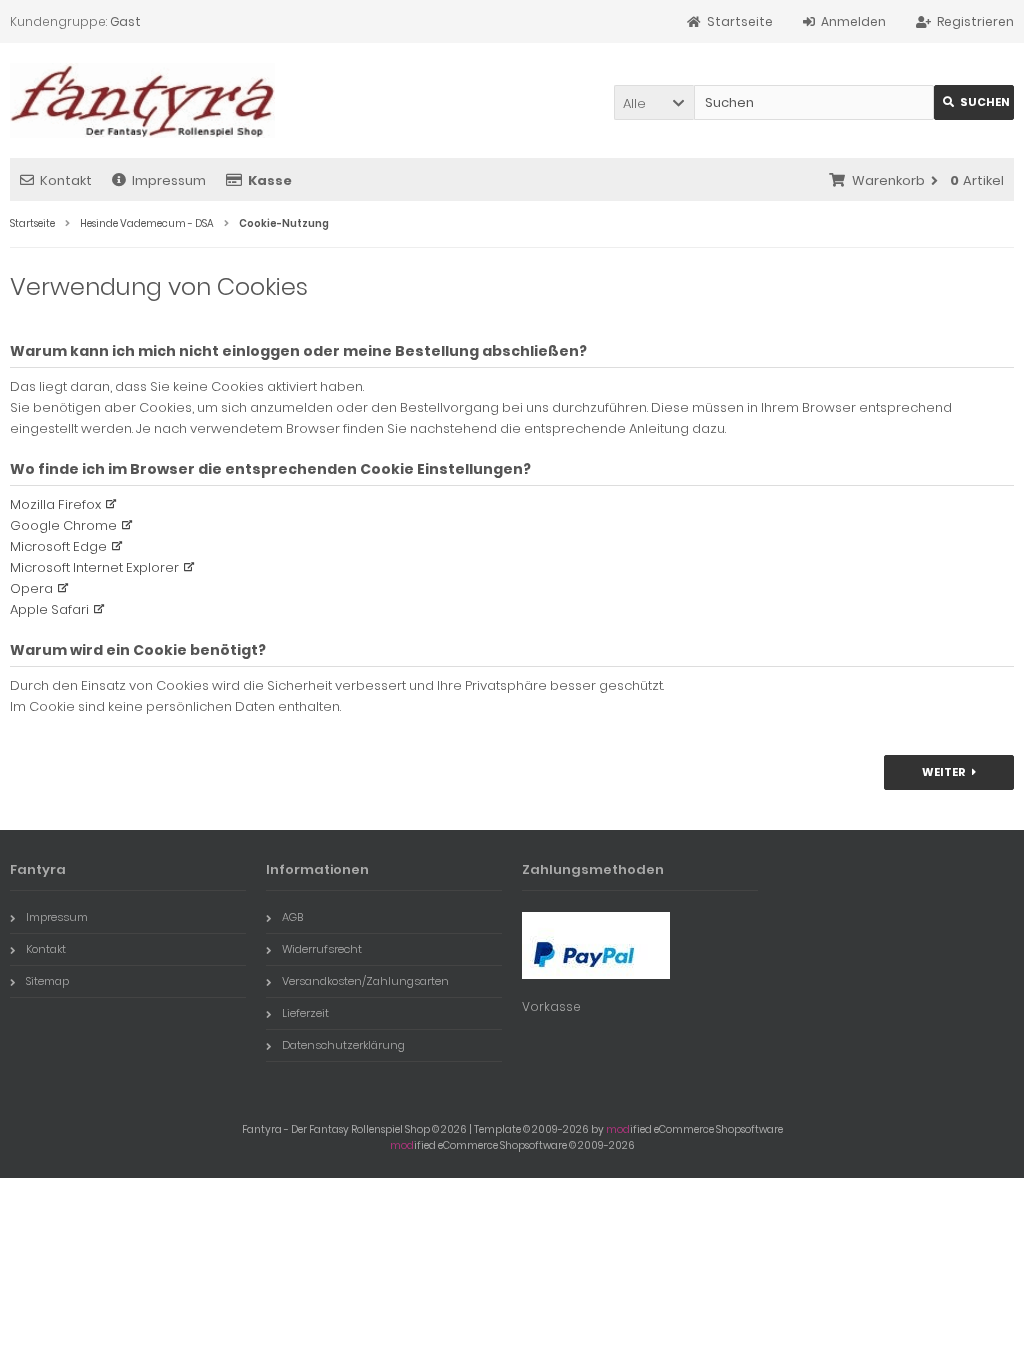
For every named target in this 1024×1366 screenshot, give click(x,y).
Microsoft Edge (58, 546)
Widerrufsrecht (322, 949)
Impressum (169, 180)
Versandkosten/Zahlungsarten (365, 981)
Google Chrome (63, 525)
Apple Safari (49, 609)
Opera (31, 588)
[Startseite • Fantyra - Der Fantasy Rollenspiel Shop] (142, 100)
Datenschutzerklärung (343, 1045)
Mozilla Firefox (55, 504)
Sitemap (47, 981)
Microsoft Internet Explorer (94, 567)
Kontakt (66, 180)
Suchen (974, 102)
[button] (654, 102)
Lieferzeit (305, 1013)
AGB (292, 917)
